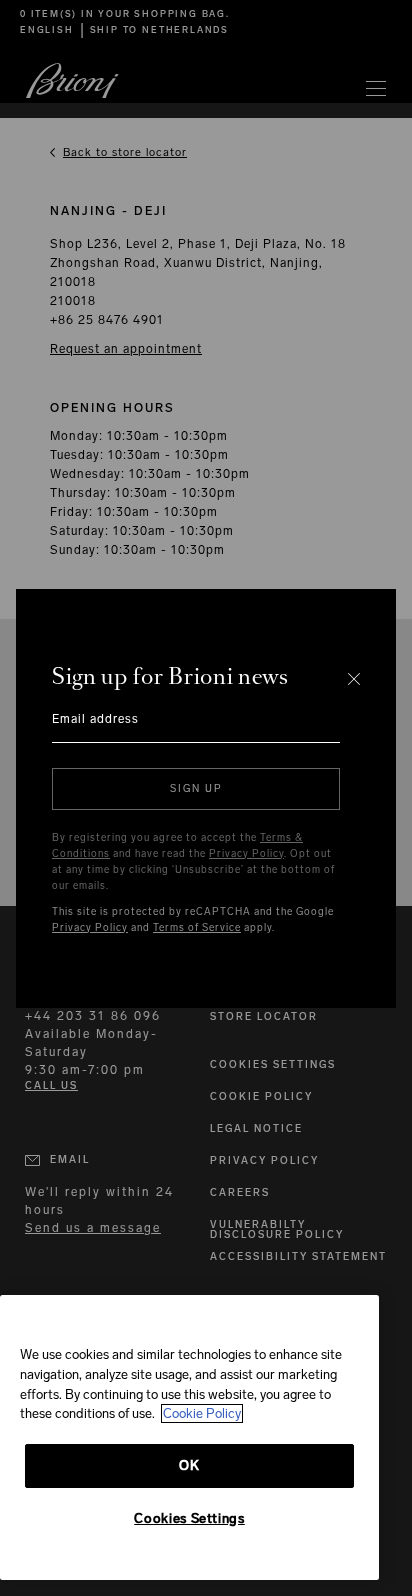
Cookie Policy (202, 1413)
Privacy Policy (246, 854)
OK (189, 1465)
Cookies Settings (189, 1518)
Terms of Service (197, 928)
